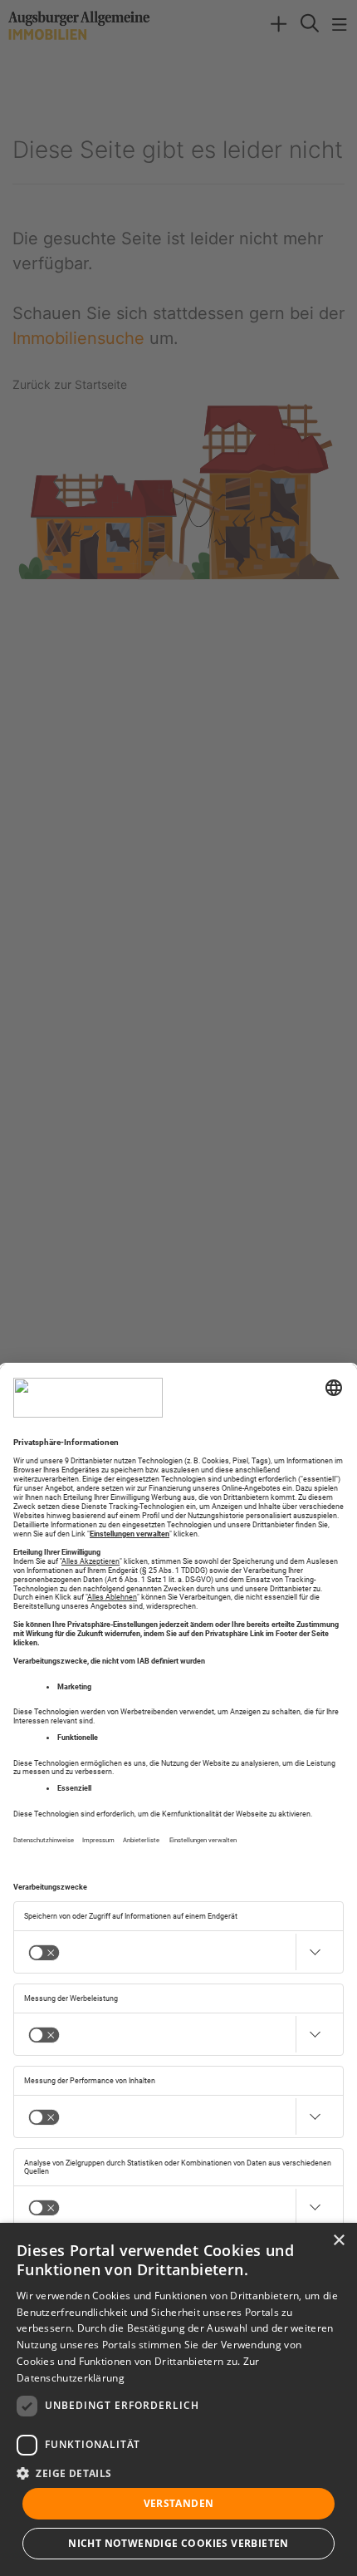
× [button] (338, 2241)
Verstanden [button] (179, 2503)
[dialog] (178, 2399)
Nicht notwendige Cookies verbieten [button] (178, 2543)
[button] (178, 2473)
